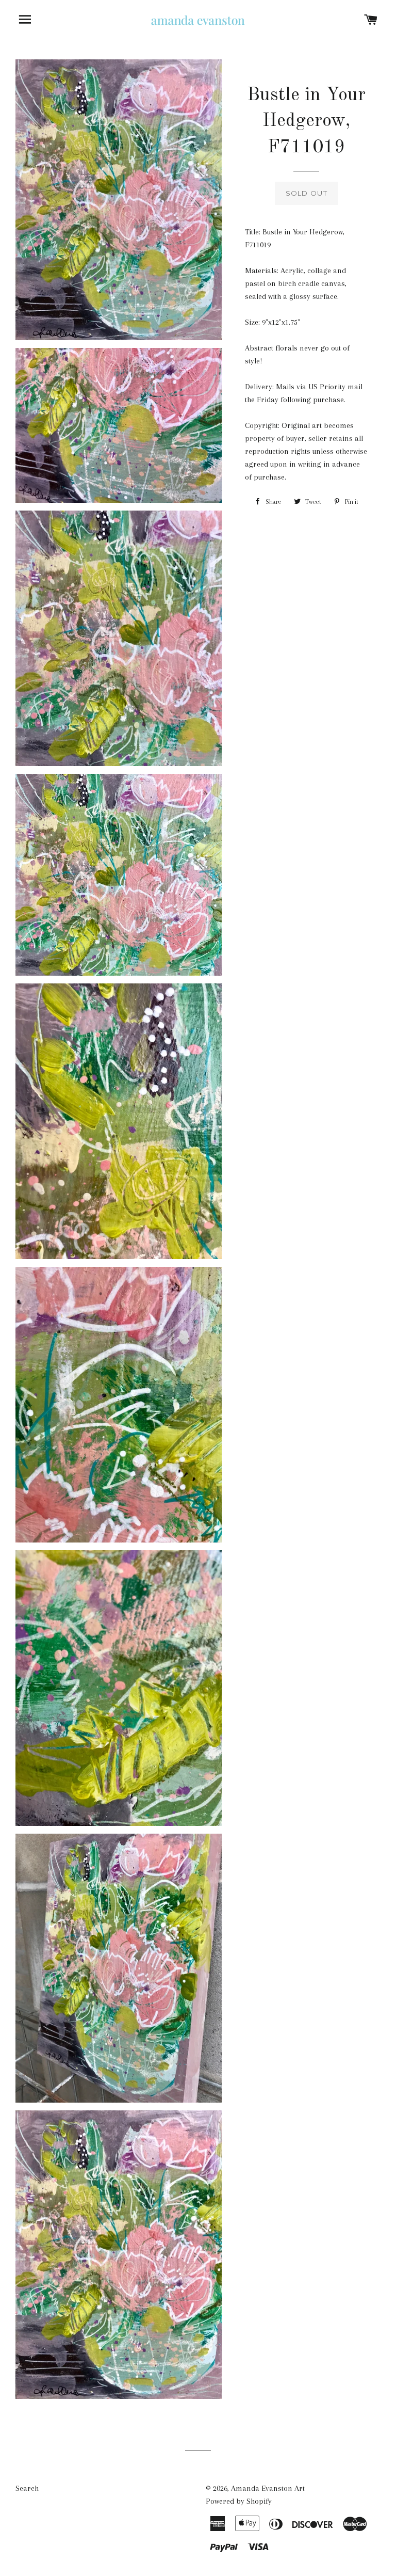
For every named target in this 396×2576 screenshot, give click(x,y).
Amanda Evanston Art (268, 2488)
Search (27, 2488)
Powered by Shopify (239, 2501)
